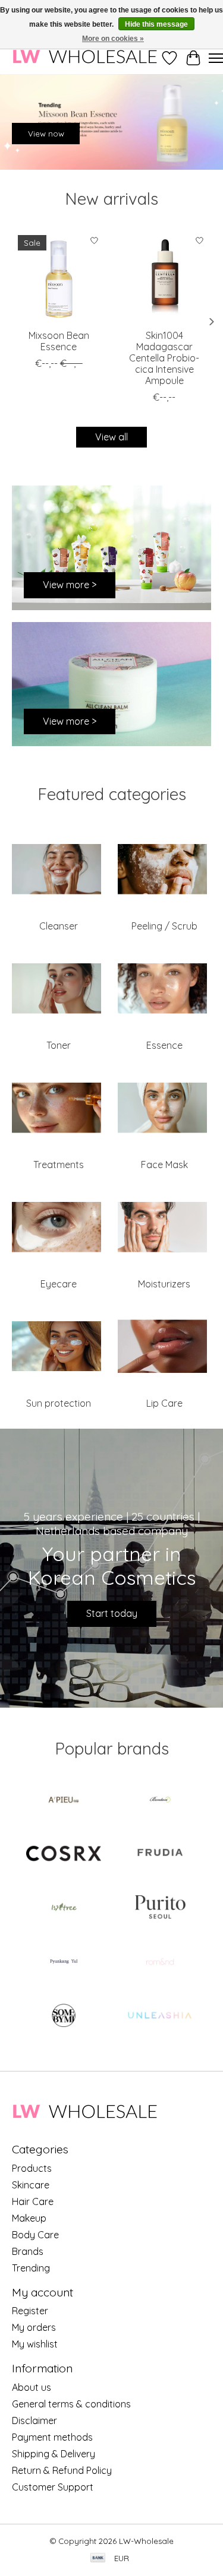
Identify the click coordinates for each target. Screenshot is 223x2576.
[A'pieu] (64, 1801)
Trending (31, 2268)
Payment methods (52, 2437)
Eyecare (59, 1284)
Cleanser (59, 926)
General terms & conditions (71, 2404)
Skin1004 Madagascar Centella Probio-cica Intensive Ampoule (164, 358)
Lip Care (164, 1403)
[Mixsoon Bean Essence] (59, 276)
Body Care (35, 2235)
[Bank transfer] (98, 2558)
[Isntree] (64, 1909)
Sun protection (59, 1403)
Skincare (31, 2185)
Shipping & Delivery (54, 2454)
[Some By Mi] (64, 2017)
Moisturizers (164, 1284)
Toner (59, 1045)
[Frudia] (160, 1855)
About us (32, 2387)
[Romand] (160, 1963)
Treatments (59, 1165)
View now (46, 134)
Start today (112, 1613)
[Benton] (160, 1801)
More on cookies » (113, 39)
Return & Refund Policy (62, 2470)
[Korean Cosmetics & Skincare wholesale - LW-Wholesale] (85, 58)
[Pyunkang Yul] (64, 1963)
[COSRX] (64, 1855)
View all (111, 437)
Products (32, 2168)
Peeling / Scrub (164, 926)
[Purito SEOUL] (160, 1909)
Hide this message (156, 24)
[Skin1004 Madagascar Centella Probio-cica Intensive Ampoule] (165, 276)
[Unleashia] (160, 2017)
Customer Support (53, 2487)
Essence (164, 1045)
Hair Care (33, 2201)
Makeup (29, 2218)
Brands (28, 2251)
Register (30, 2311)
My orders (34, 2327)
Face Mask (164, 1165)
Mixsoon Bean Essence (59, 340)
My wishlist (35, 2344)
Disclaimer (34, 2420)
